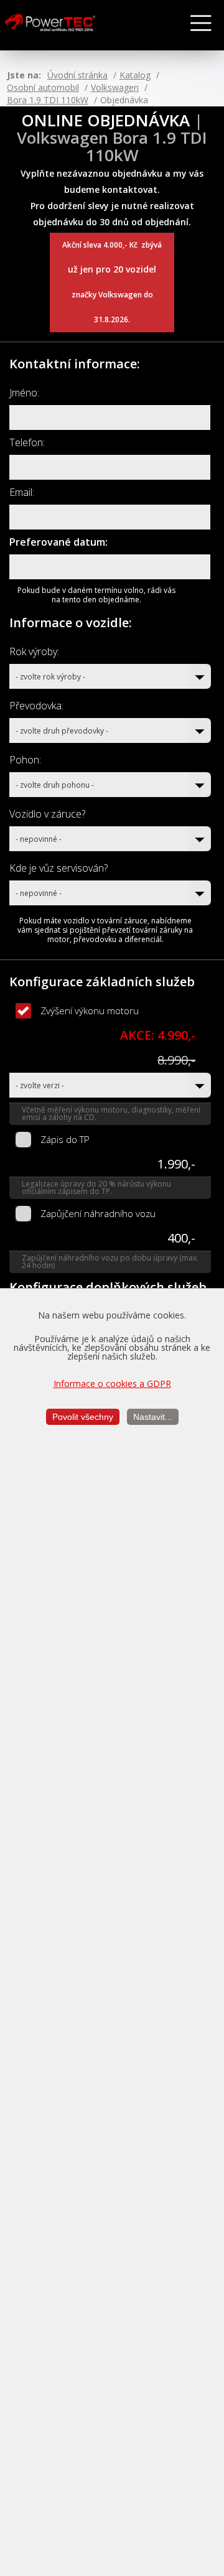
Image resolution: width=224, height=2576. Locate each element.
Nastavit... (153, 1417)
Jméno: (24, 393)
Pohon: (25, 760)
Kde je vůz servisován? (58, 868)
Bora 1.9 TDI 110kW (48, 100)
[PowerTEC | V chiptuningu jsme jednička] (60, 26)
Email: (22, 492)
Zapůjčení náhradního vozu (98, 1213)
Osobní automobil (43, 87)
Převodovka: (36, 706)
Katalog (135, 75)
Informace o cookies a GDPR (112, 1384)
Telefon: (27, 442)
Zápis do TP (65, 1139)
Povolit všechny (83, 1417)
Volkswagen (115, 87)
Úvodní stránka (77, 75)
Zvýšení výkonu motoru (90, 1010)
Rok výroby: (34, 651)
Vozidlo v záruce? (47, 814)
